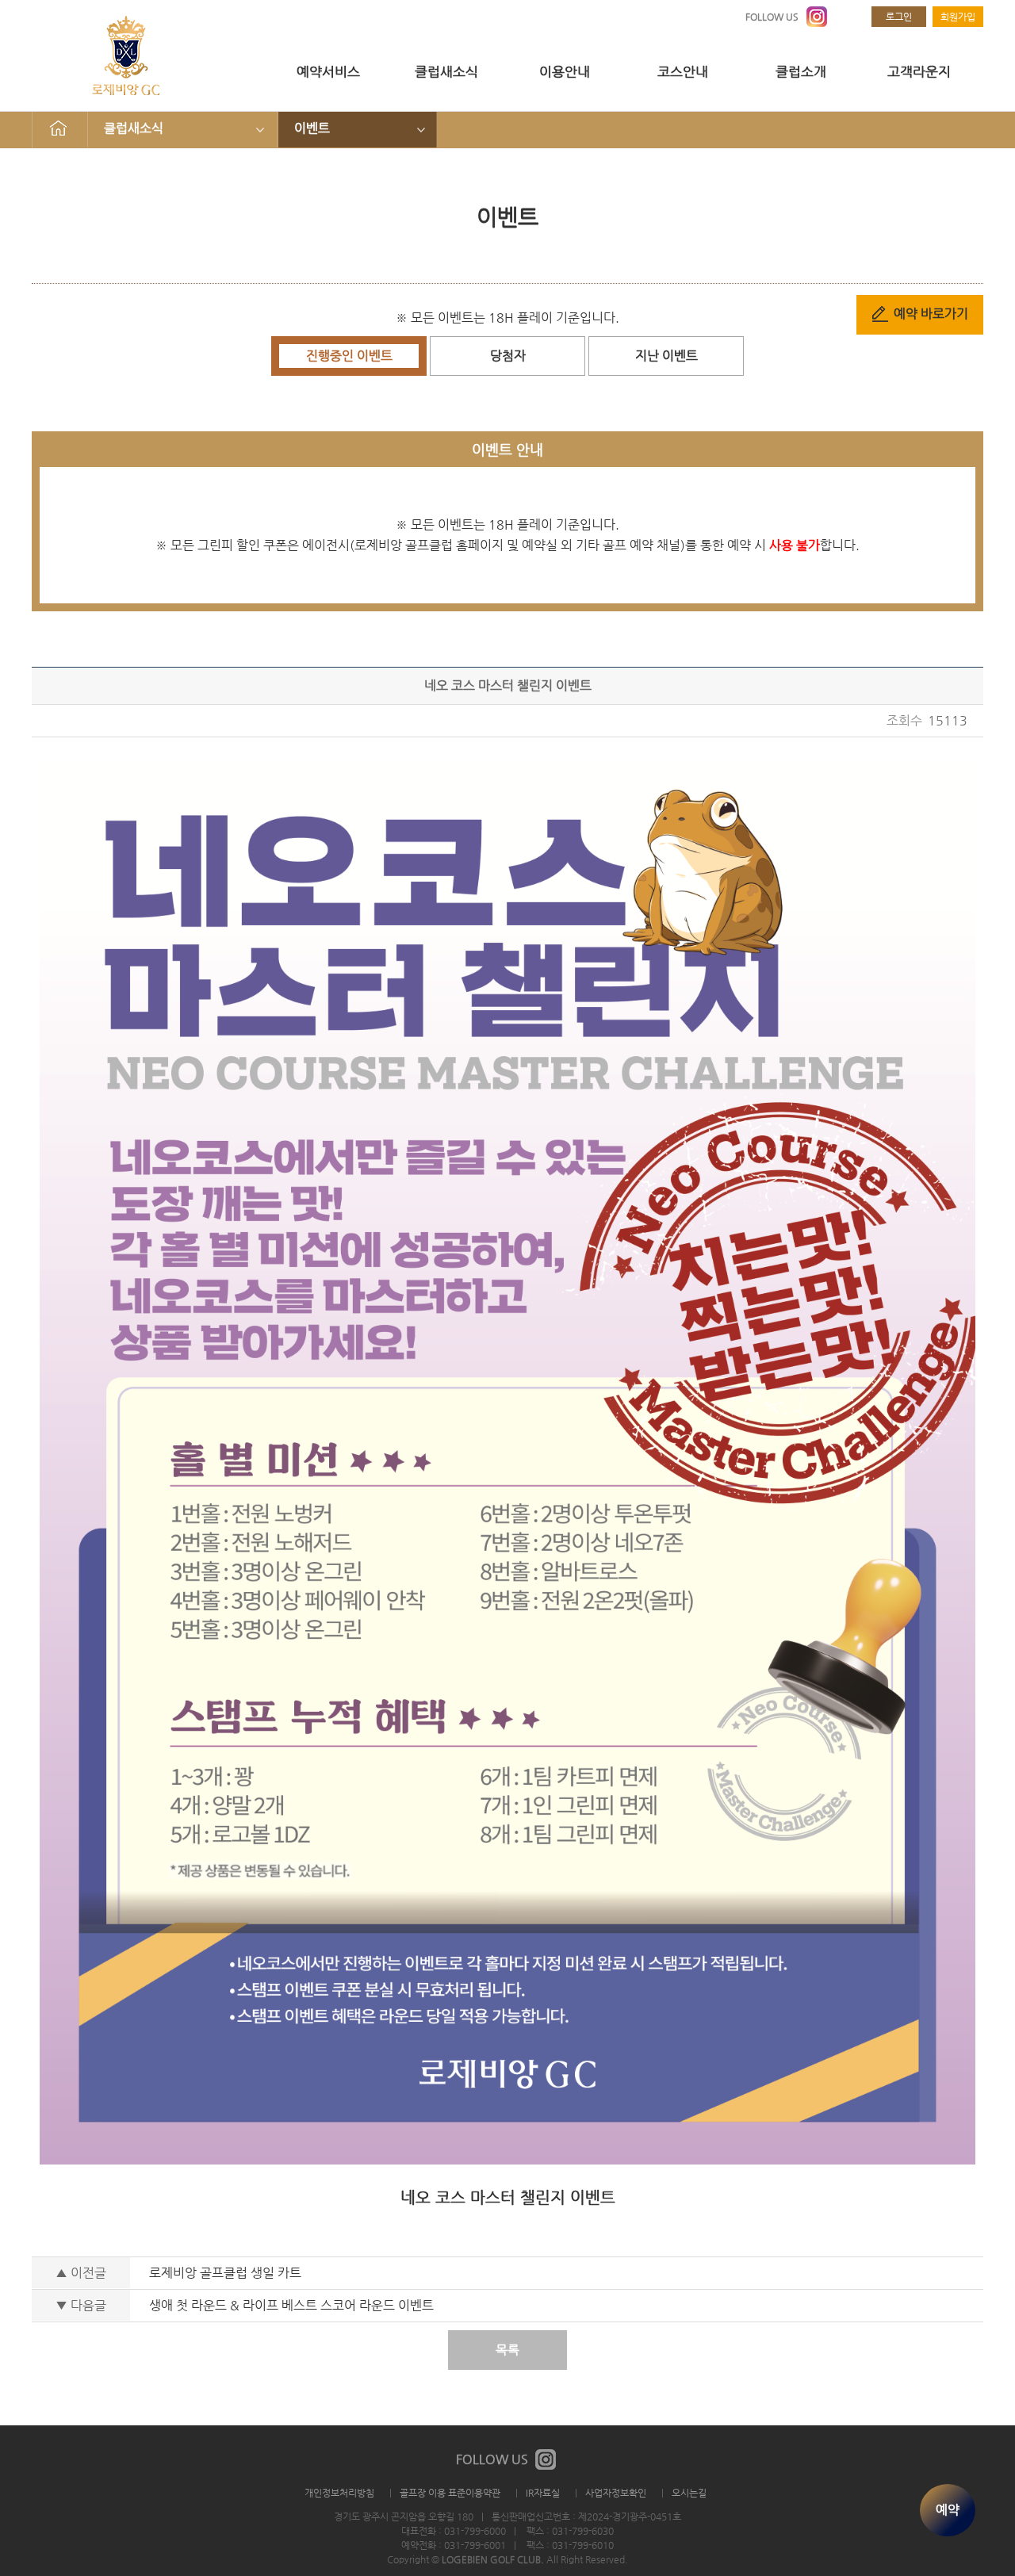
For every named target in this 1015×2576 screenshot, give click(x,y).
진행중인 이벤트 (349, 356)
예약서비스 (328, 71)
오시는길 (689, 2493)
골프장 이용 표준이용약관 (450, 2493)
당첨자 (508, 356)
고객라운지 (919, 71)
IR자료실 (543, 2493)
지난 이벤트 (666, 356)
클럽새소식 (446, 71)
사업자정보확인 (616, 2493)
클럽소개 (801, 71)
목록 (507, 2350)
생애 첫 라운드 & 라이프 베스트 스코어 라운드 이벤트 (291, 2305)
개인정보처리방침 (339, 2493)
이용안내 (565, 71)
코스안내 (683, 71)
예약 (948, 2510)
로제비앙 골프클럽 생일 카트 (225, 2273)
